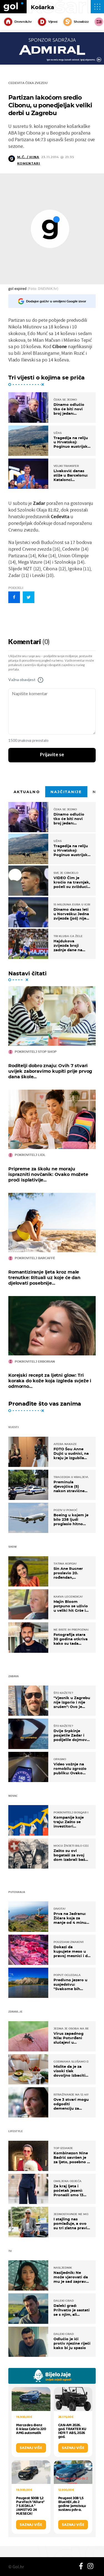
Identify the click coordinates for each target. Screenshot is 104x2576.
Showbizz (81, 22)
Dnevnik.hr (23, 22)
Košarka (42, 7)
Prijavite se (52, 755)
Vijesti (53, 22)
